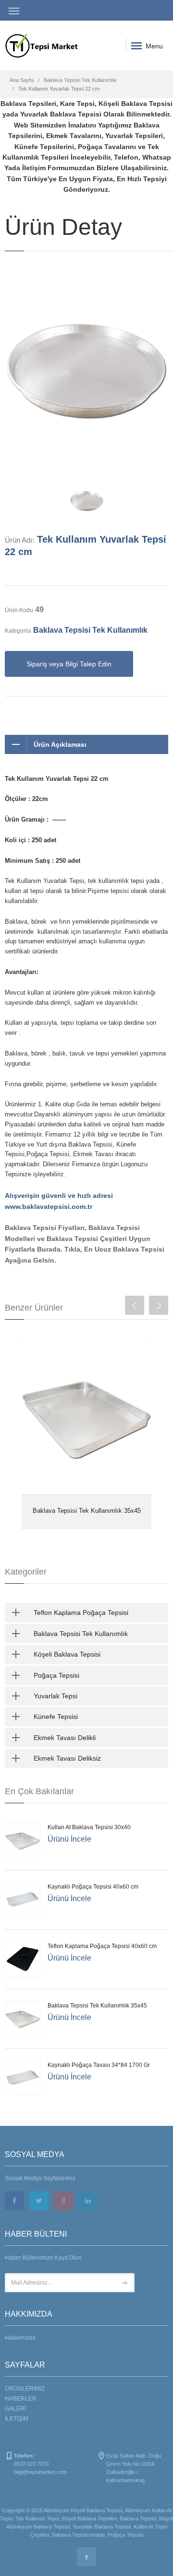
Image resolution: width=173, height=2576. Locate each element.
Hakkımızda (20, 2338)
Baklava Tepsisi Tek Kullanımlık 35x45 (87, 1511)
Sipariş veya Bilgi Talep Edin (69, 664)
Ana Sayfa (22, 80)
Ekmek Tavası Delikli (65, 1738)
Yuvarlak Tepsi (56, 1696)
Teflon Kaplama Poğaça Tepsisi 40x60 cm (102, 1946)
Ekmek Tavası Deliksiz (67, 1758)
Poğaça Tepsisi (56, 1675)
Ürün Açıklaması (60, 744)
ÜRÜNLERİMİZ (25, 2389)
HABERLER (21, 2399)
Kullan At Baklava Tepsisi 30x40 (89, 1827)
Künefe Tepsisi (56, 1717)
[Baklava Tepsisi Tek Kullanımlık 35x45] (86, 1416)
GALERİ (15, 2409)
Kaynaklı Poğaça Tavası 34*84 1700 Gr (99, 2065)
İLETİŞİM (17, 2419)
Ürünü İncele (69, 1839)
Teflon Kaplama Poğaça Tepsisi (81, 1613)
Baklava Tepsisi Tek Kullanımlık (80, 80)
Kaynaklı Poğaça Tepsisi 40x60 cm (93, 1887)
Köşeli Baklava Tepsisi (67, 1654)
